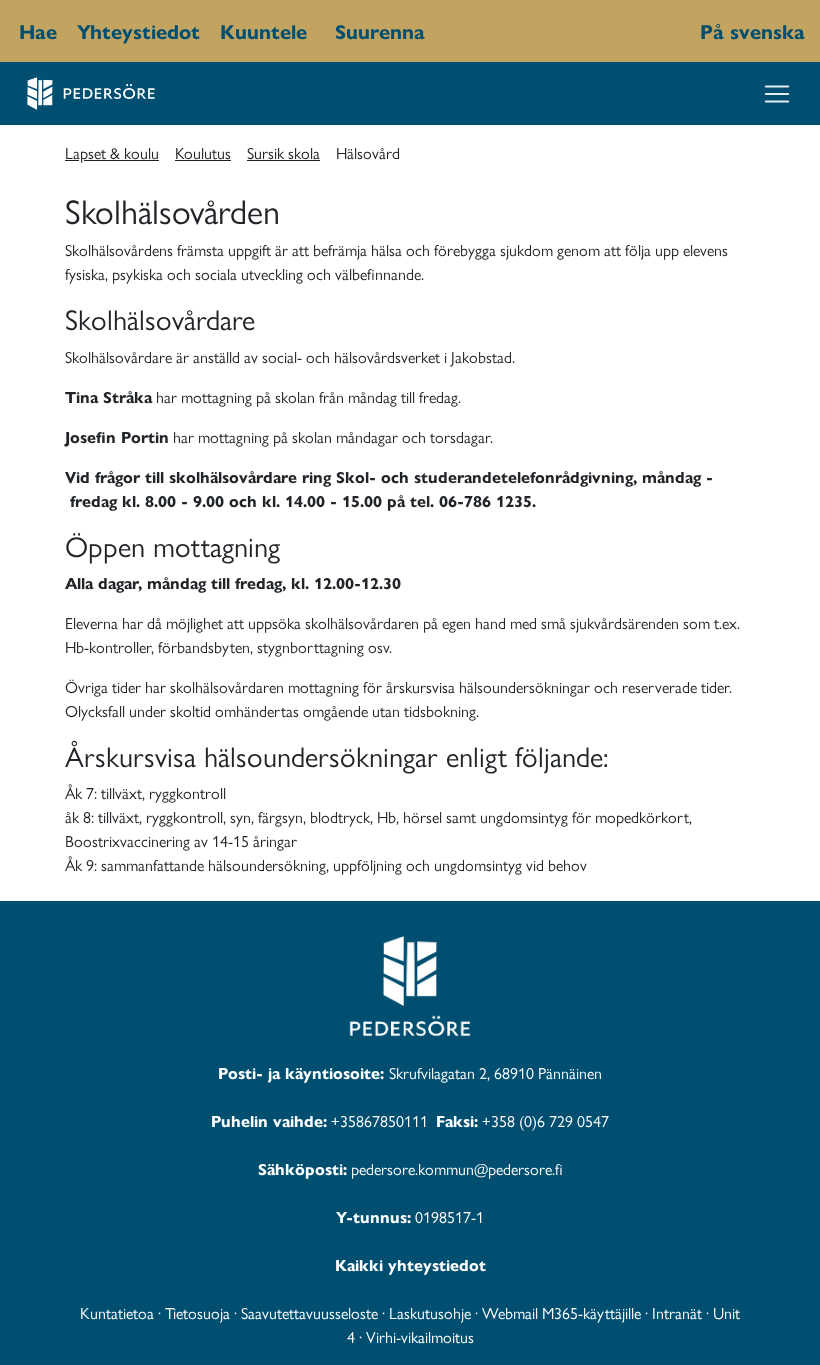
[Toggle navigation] (777, 94)
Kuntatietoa (117, 1312)
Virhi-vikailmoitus (420, 1336)
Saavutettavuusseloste (309, 1312)
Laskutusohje (430, 1312)
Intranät (677, 1312)
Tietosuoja (197, 1312)
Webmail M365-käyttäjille (561, 1312)
